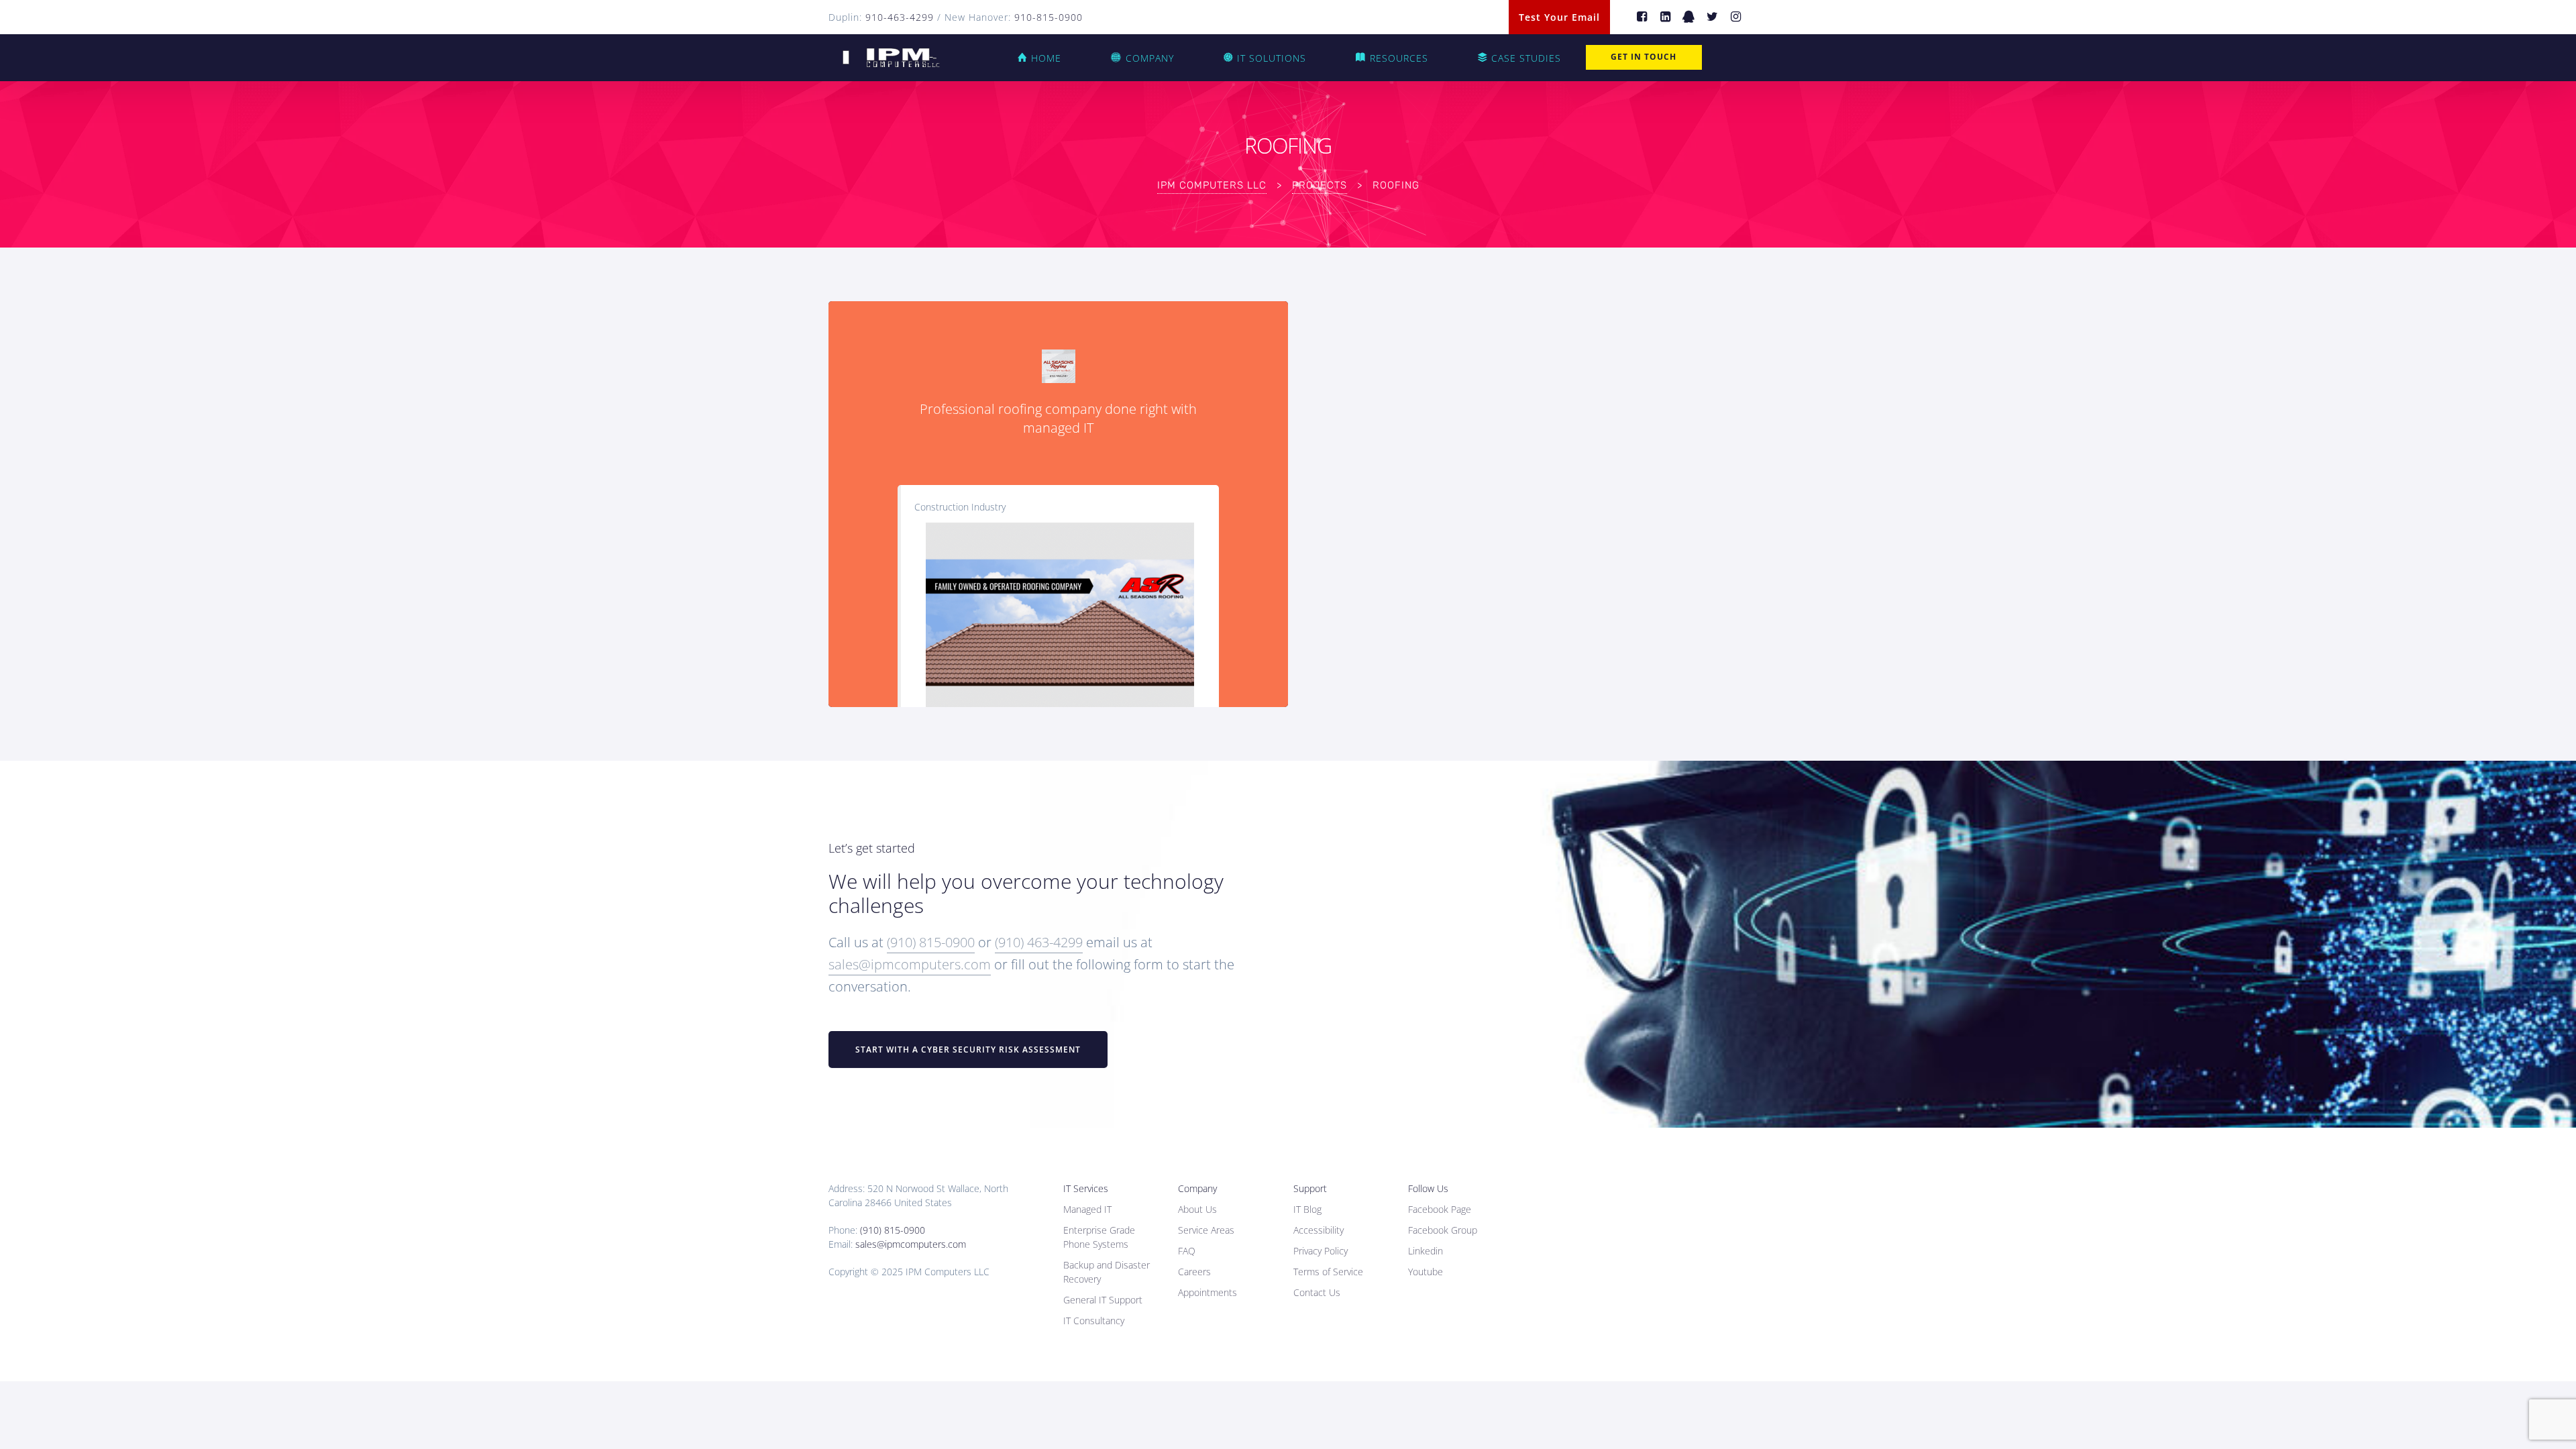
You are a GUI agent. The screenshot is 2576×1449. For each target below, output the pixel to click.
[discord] (1689, 17)
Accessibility (1319, 1230)
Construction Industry (960, 507)
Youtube (1426, 1272)
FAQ (1187, 1251)
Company (1150, 58)
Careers (1194, 1272)
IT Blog (1307, 1209)
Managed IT (1087, 1209)
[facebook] (1642, 17)
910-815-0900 (1049, 17)
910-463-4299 (900, 17)
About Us (1197, 1209)
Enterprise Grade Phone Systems (1099, 1237)
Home (1046, 58)
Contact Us (1317, 1292)
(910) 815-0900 (931, 942)
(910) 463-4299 (1039, 942)
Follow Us (1428, 1188)
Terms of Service (1328, 1272)
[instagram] (1736, 17)
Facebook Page (1440, 1209)
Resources (1399, 58)
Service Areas (1206, 1230)
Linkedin (1426, 1251)
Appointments (1207, 1292)
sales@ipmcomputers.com (910, 964)
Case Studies (1526, 58)
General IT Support (1103, 1300)
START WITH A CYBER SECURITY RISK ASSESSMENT (968, 1050)
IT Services (1086, 1188)
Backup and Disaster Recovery (1107, 1272)
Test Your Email (1559, 17)
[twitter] (1712, 17)
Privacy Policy (1321, 1251)
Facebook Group (1443, 1230)
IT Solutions (1272, 58)
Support (1310, 1188)
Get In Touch (1644, 57)
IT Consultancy (1094, 1321)
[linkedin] (1665, 17)
